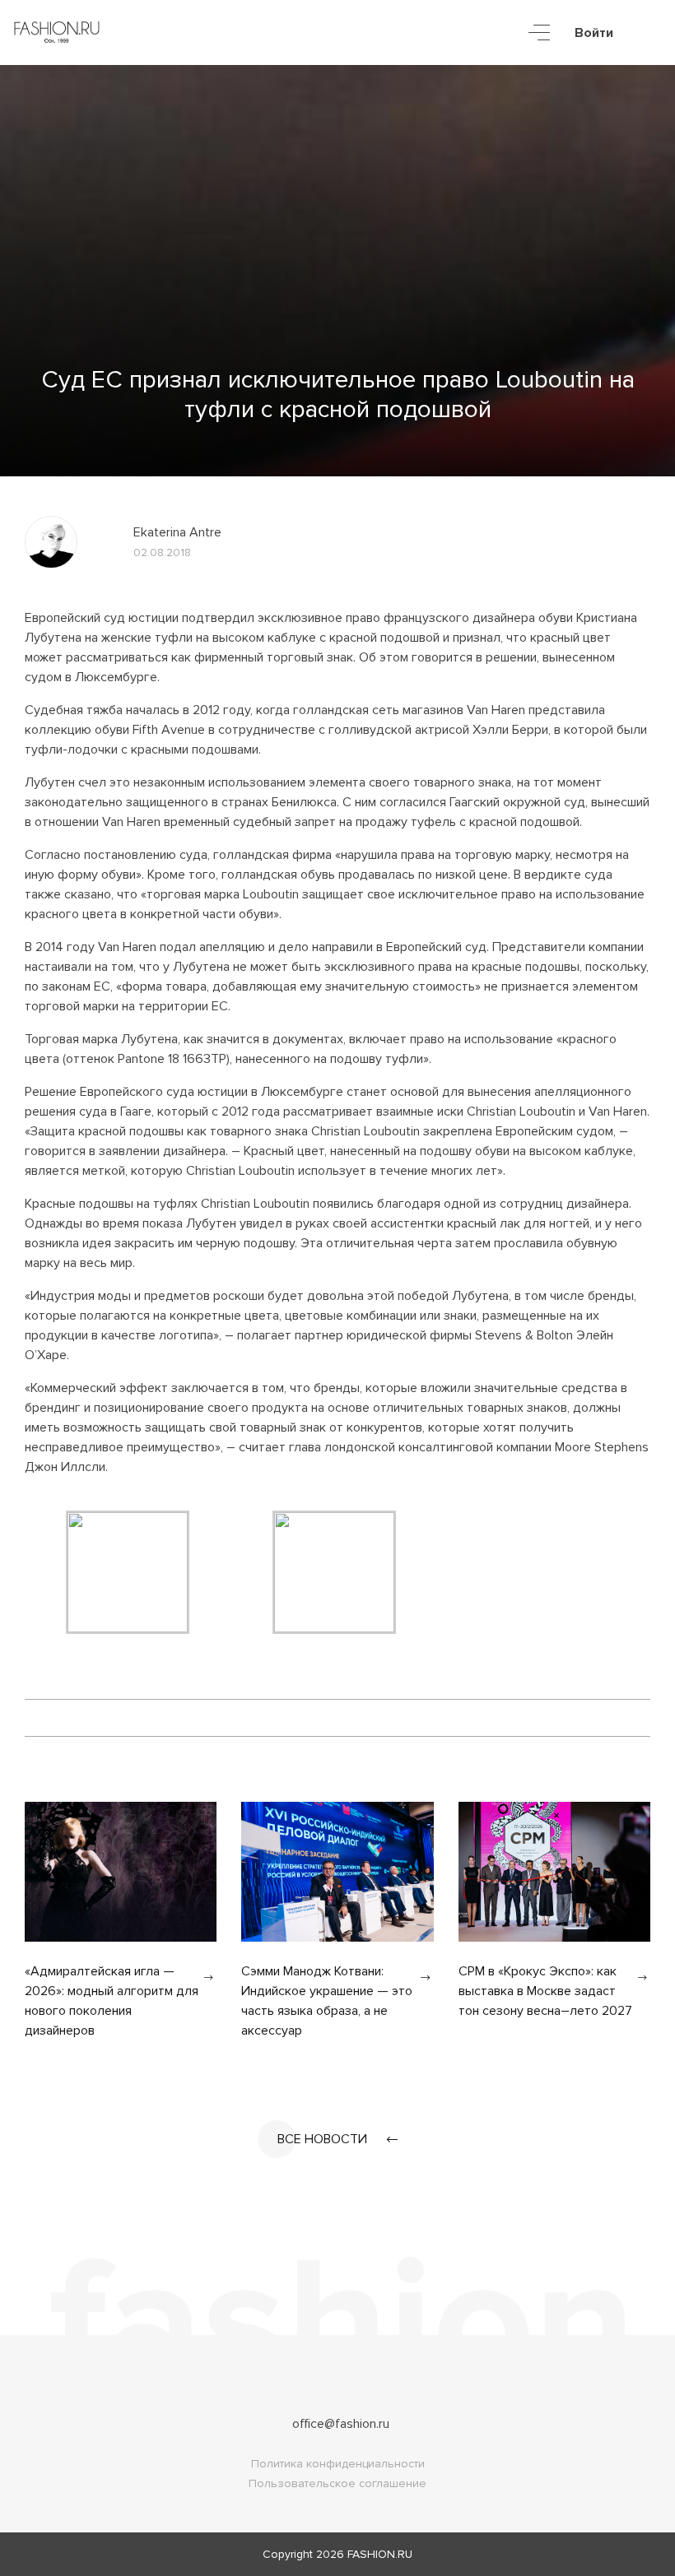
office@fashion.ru (341, 2424)
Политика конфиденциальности (338, 2464)
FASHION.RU (380, 2554)
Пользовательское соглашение (337, 2483)
